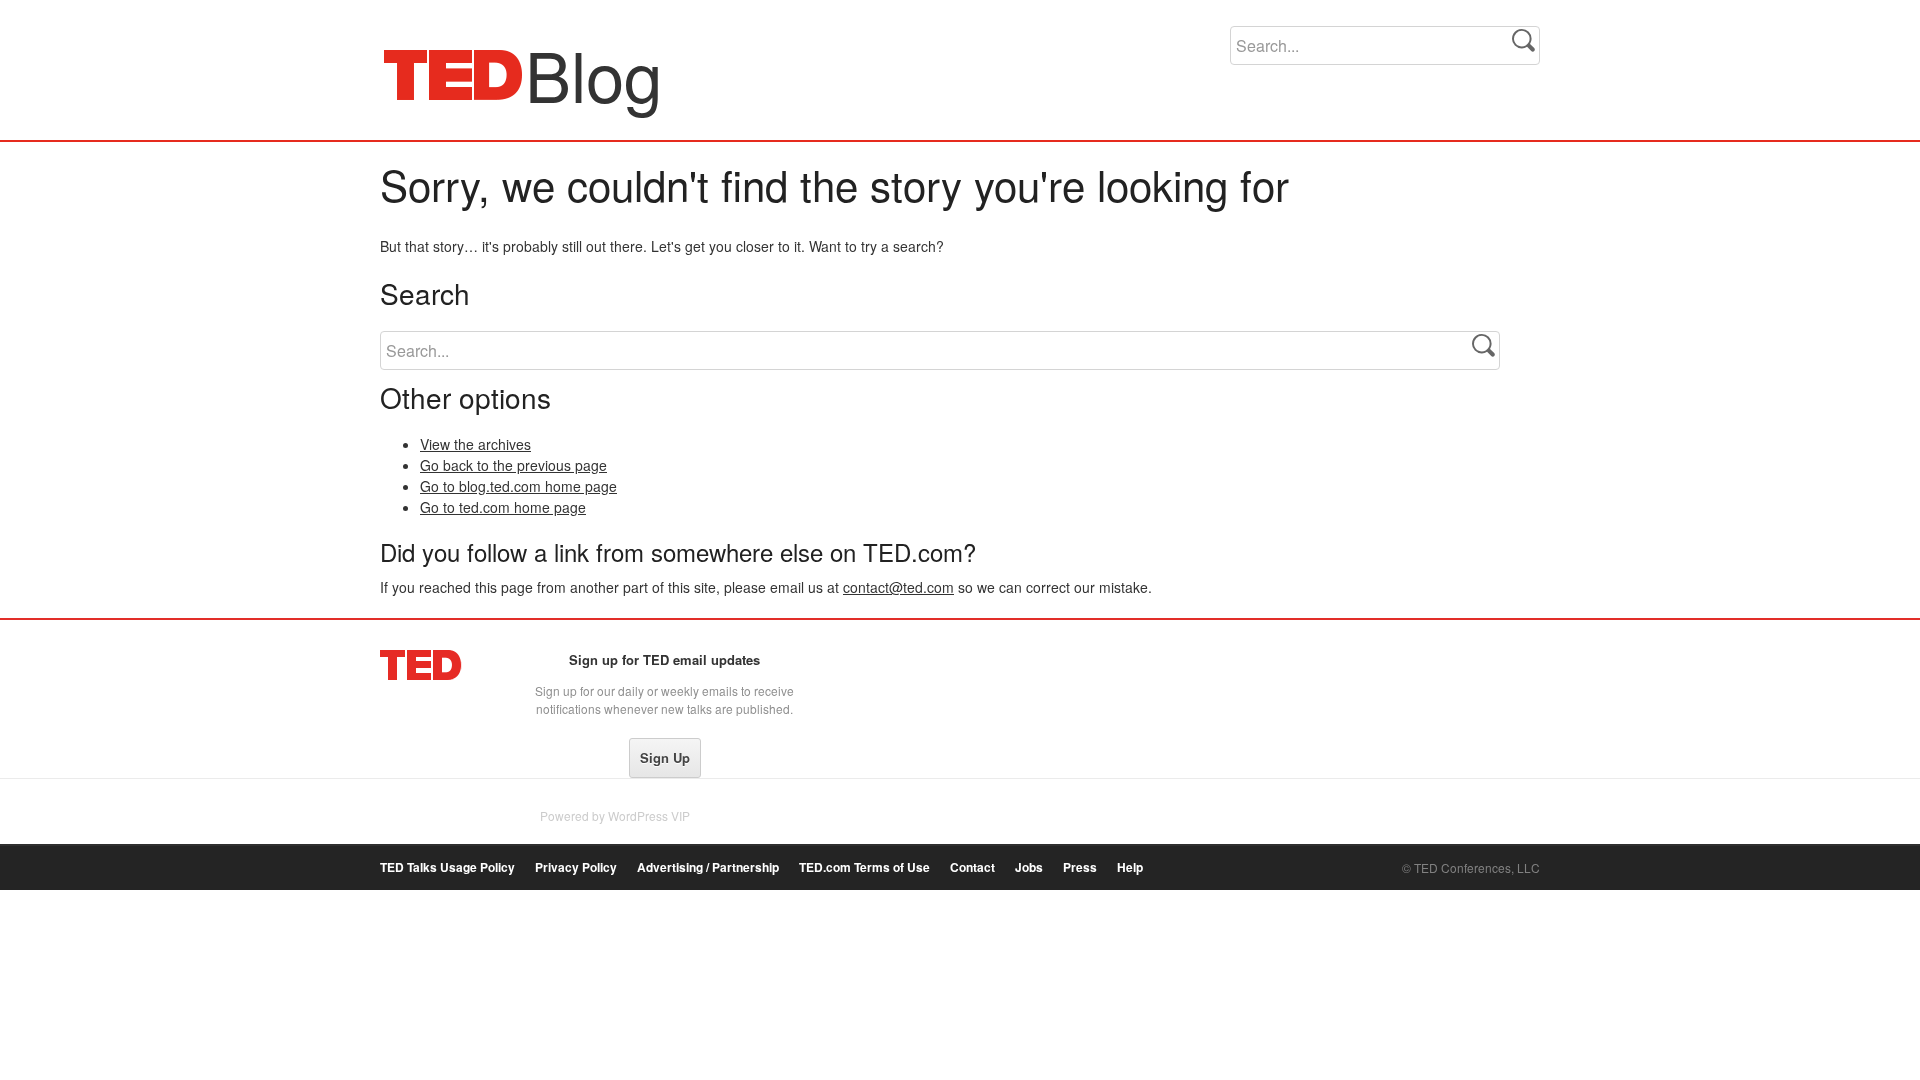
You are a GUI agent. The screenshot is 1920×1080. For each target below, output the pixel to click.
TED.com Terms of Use (864, 867)
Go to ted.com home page (503, 507)
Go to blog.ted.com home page (518, 486)
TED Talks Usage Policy (447, 867)
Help (1130, 867)
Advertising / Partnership (708, 867)
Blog (453, 74)
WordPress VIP (649, 815)
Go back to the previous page (513, 465)
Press (1080, 867)
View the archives (475, 444)
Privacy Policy (576, 867)
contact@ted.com (898, 587)
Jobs (1029, 867)
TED (421, 665)
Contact (972, 867)
